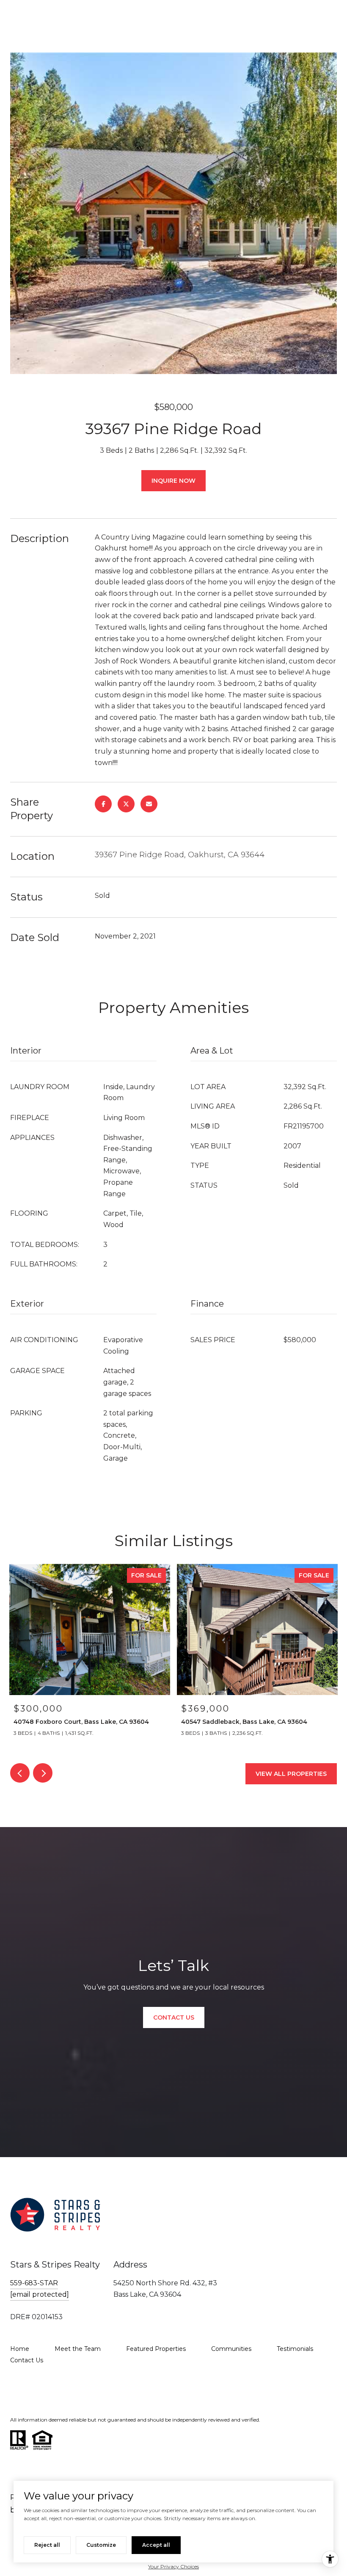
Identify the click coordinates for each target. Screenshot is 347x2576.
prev (20, 1773)
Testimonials (295, 2349)
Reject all (47, 2545)
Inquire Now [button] (173, 481)
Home (20, 2349)
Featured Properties (156, 2349)
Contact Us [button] (174, 2017)
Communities (231, 2349)
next (43, 1773)
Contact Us (27, 2360)
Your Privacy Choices (173, 2566)
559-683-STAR (34, 2283)
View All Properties (291, 1774)
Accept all (156, 2545)
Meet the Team (78, 2349)
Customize (101, 2545)
